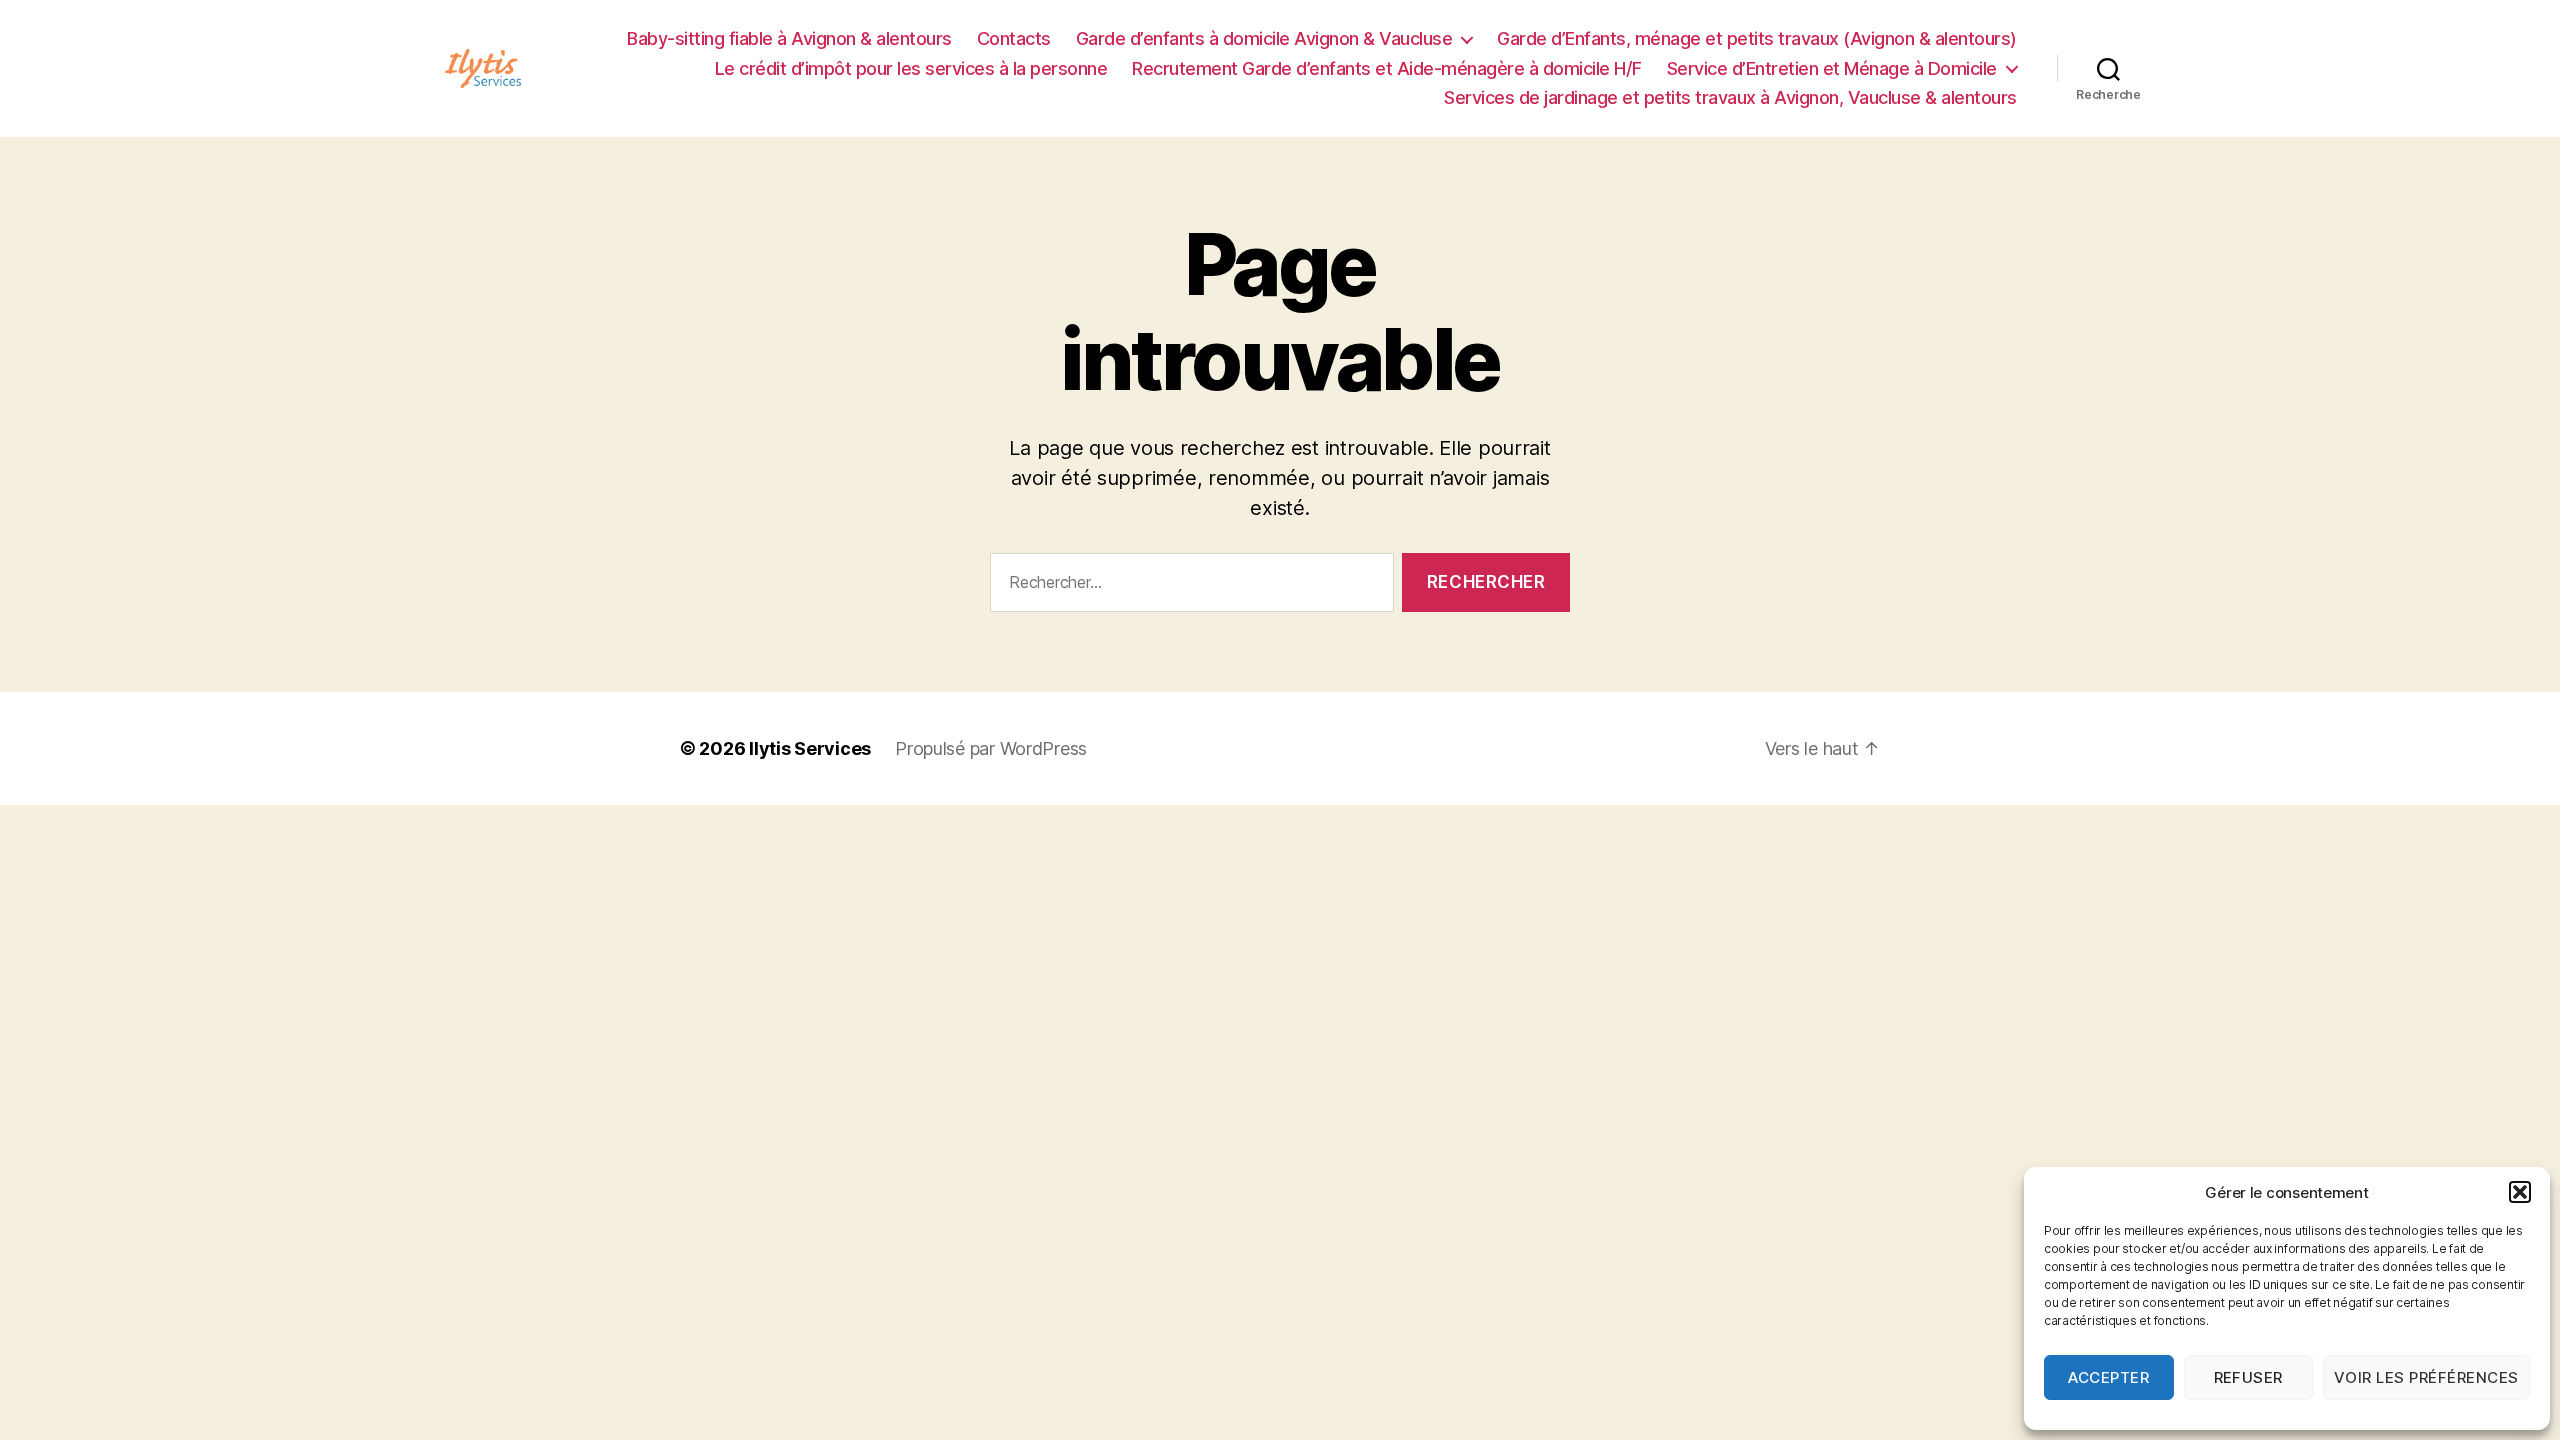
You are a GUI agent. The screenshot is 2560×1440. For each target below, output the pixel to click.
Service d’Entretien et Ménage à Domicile (1832, 68)
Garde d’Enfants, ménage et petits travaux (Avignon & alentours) (1757, 38)
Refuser (2249, 1377)
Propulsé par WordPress (991, 748)
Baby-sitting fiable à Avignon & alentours (789, 38)
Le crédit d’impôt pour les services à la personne (911, 68)
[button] (2520, 1192)
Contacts (1014, 38)
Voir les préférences (2426, 1377)
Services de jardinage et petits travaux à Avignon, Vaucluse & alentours (1730, 97)
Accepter (2108, 1377)
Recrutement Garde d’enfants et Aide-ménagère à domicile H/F (1387, 68)
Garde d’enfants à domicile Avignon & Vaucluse (1264, 38)
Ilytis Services (810, 748)
